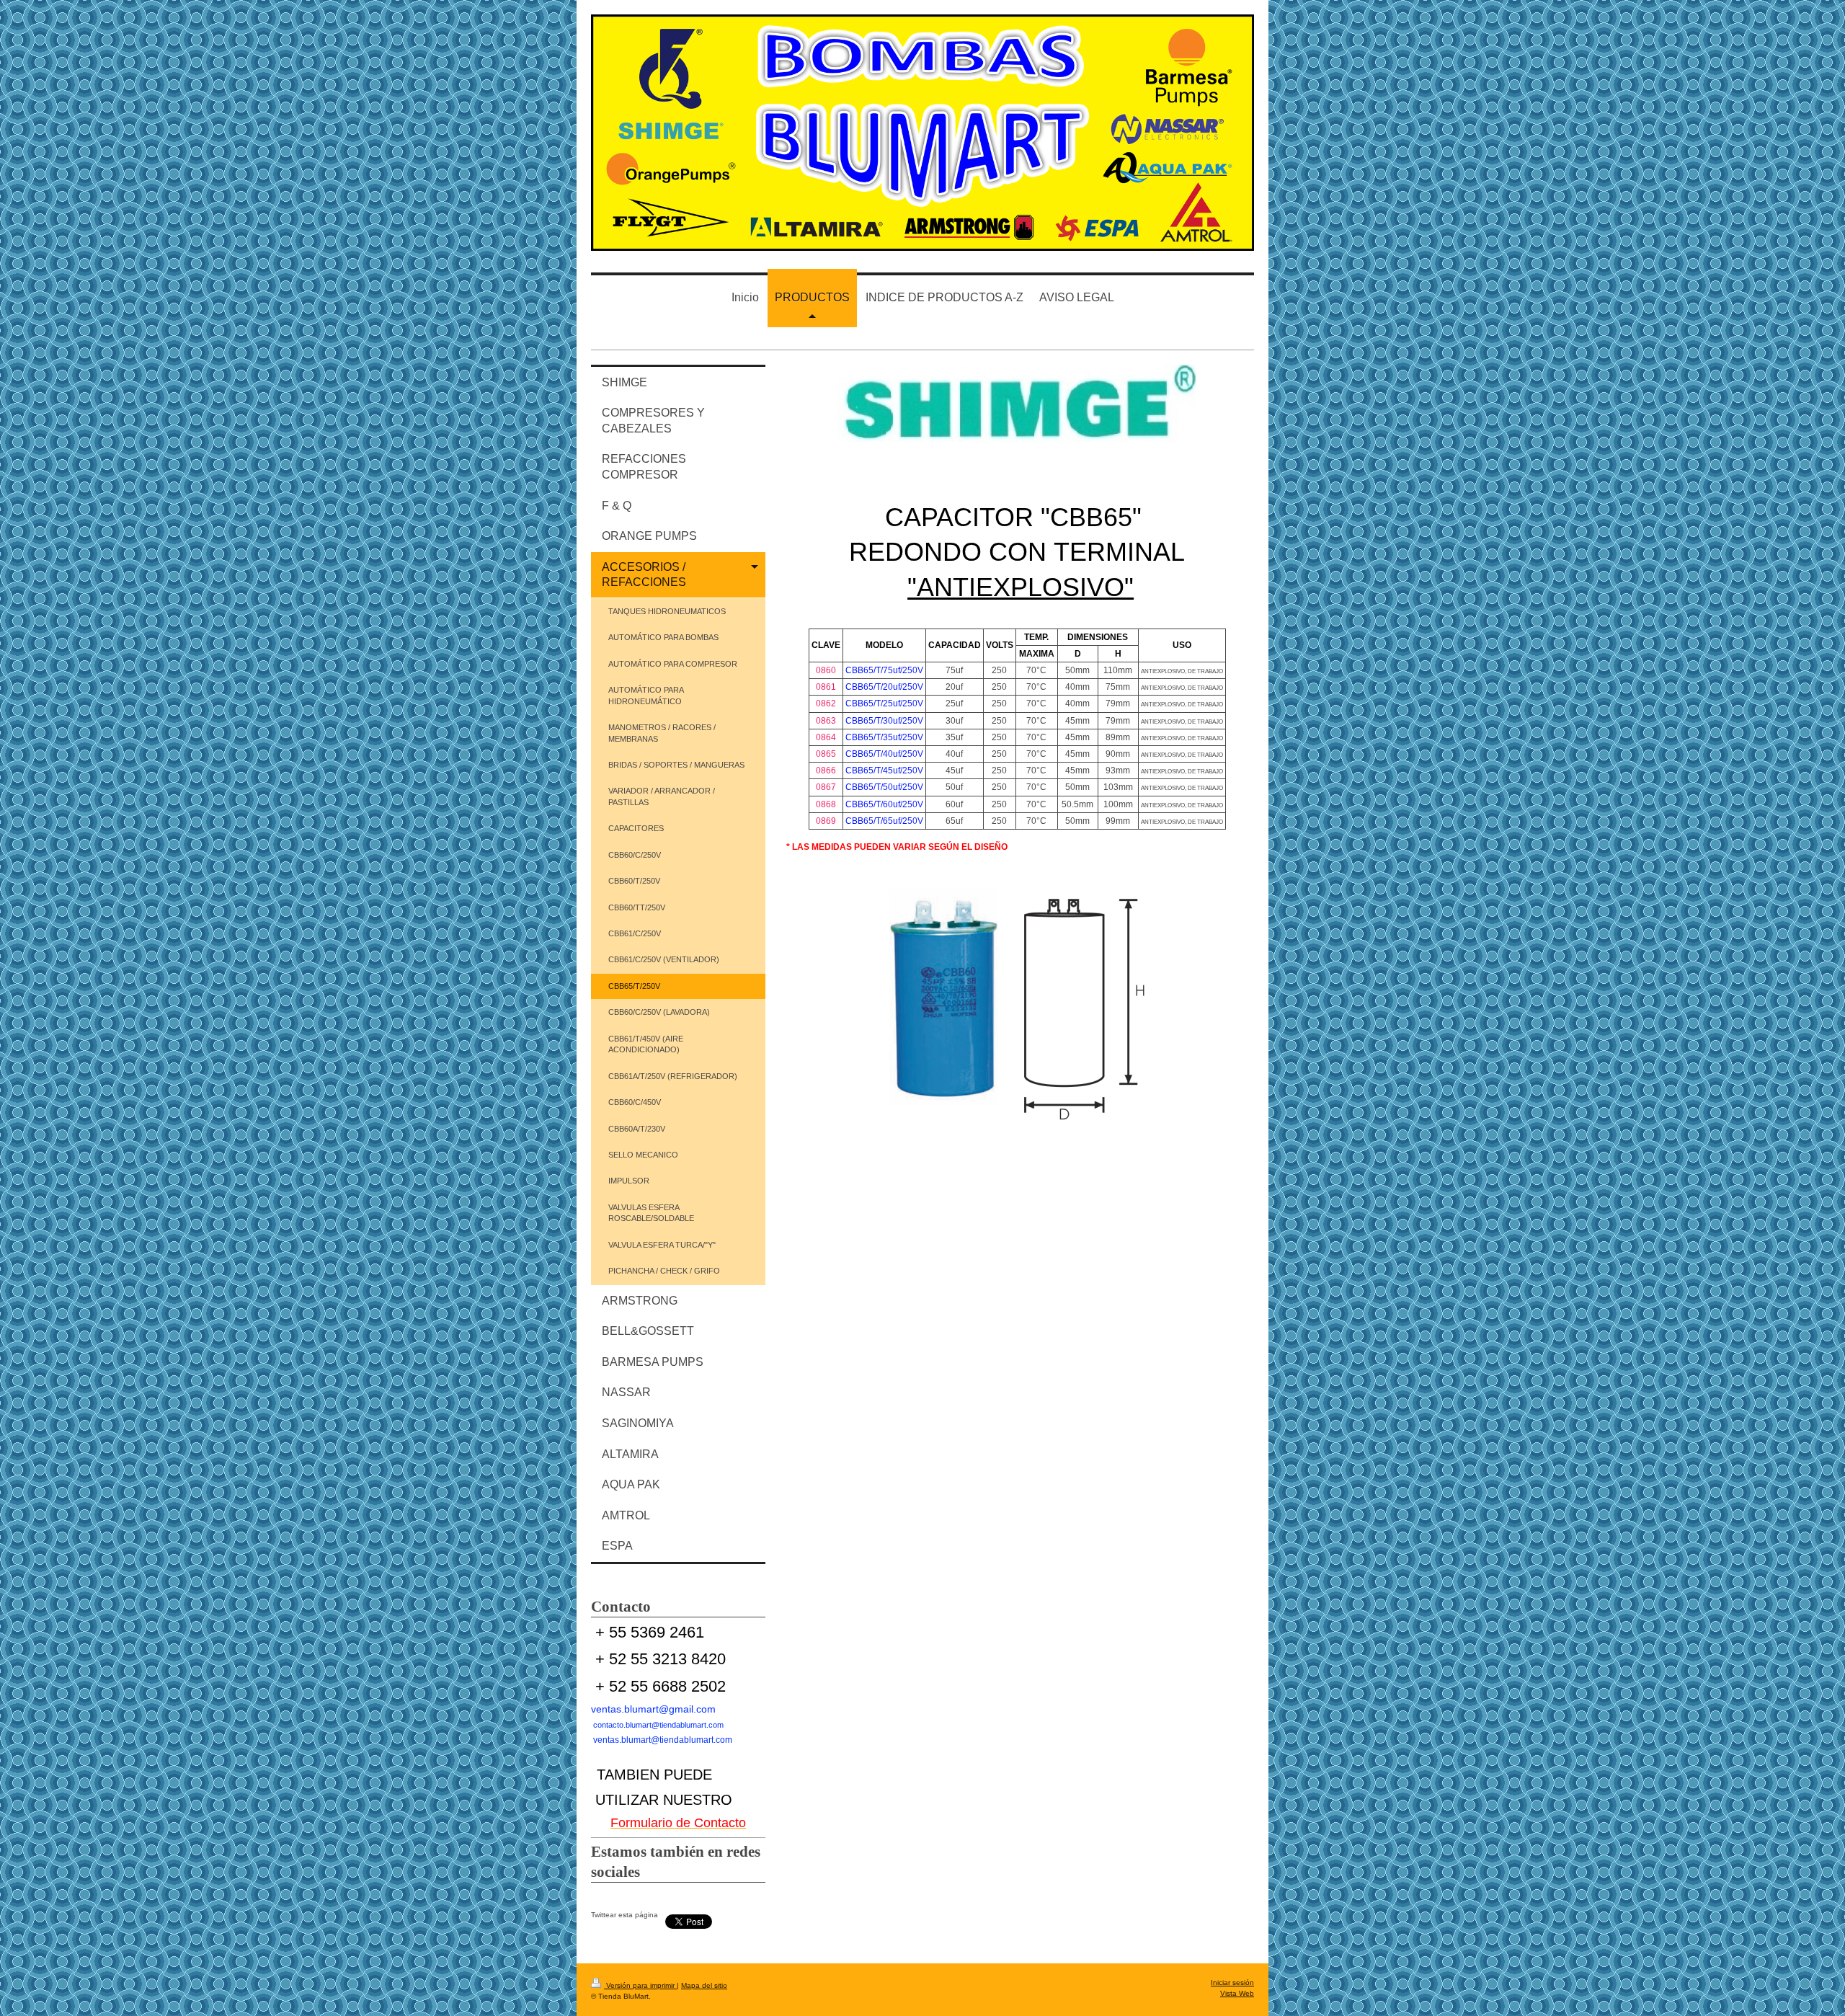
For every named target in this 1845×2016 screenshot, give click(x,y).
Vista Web (1237, 1993)
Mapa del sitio (704, 1985)
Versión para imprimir (640, 1985)
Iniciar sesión (1232, 1982)
